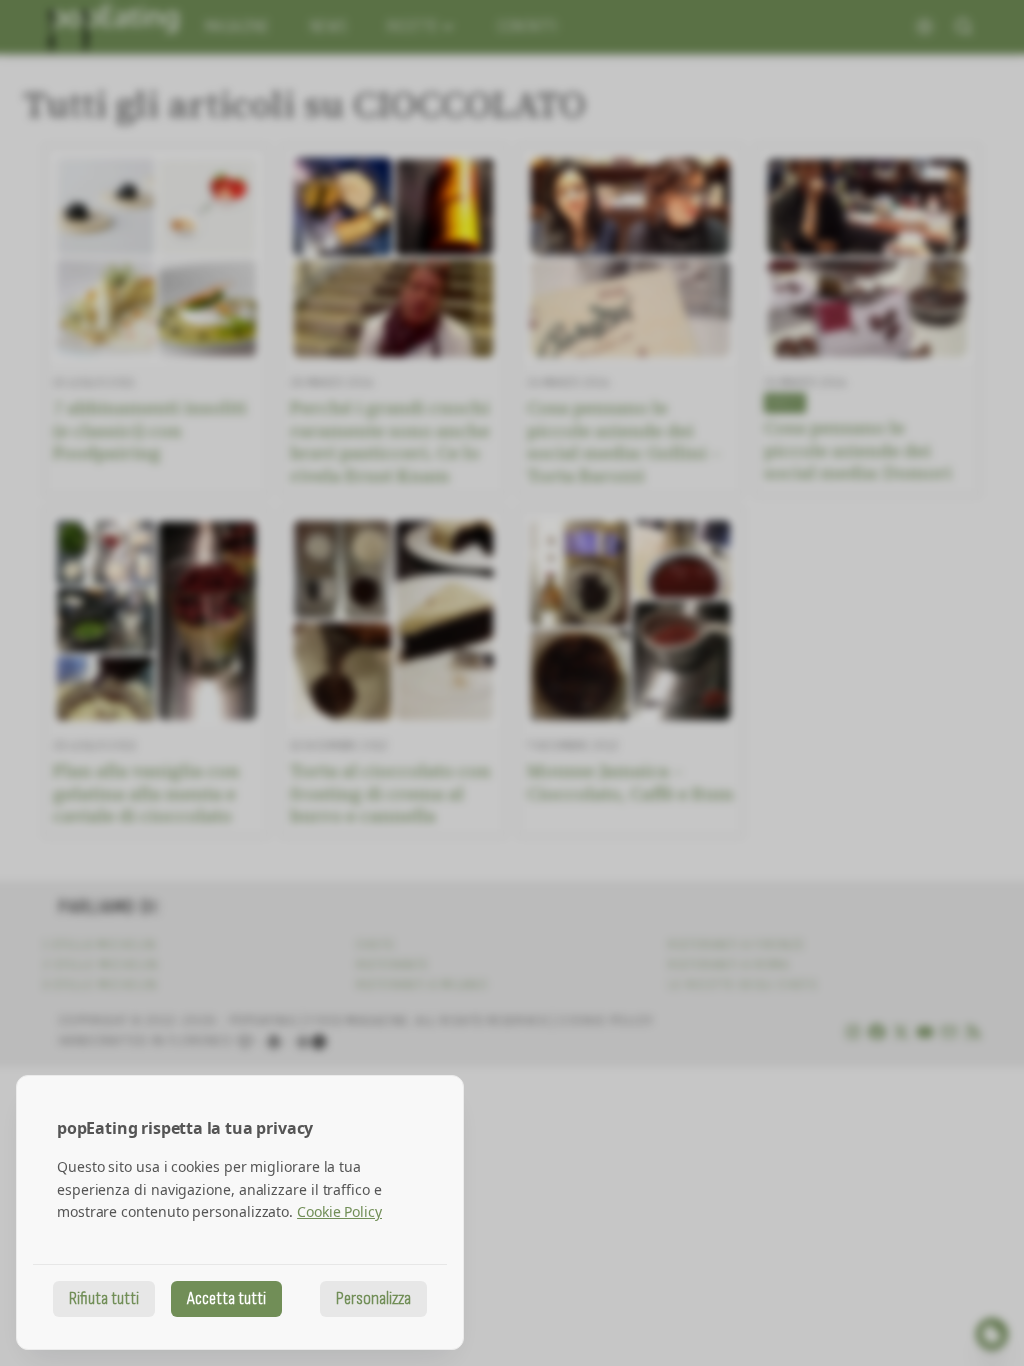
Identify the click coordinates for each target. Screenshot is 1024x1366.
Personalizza (373, 1298)
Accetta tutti (226, 1298)
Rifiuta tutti (104, 1298)
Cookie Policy (339, 1211)
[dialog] (240, 1212)
